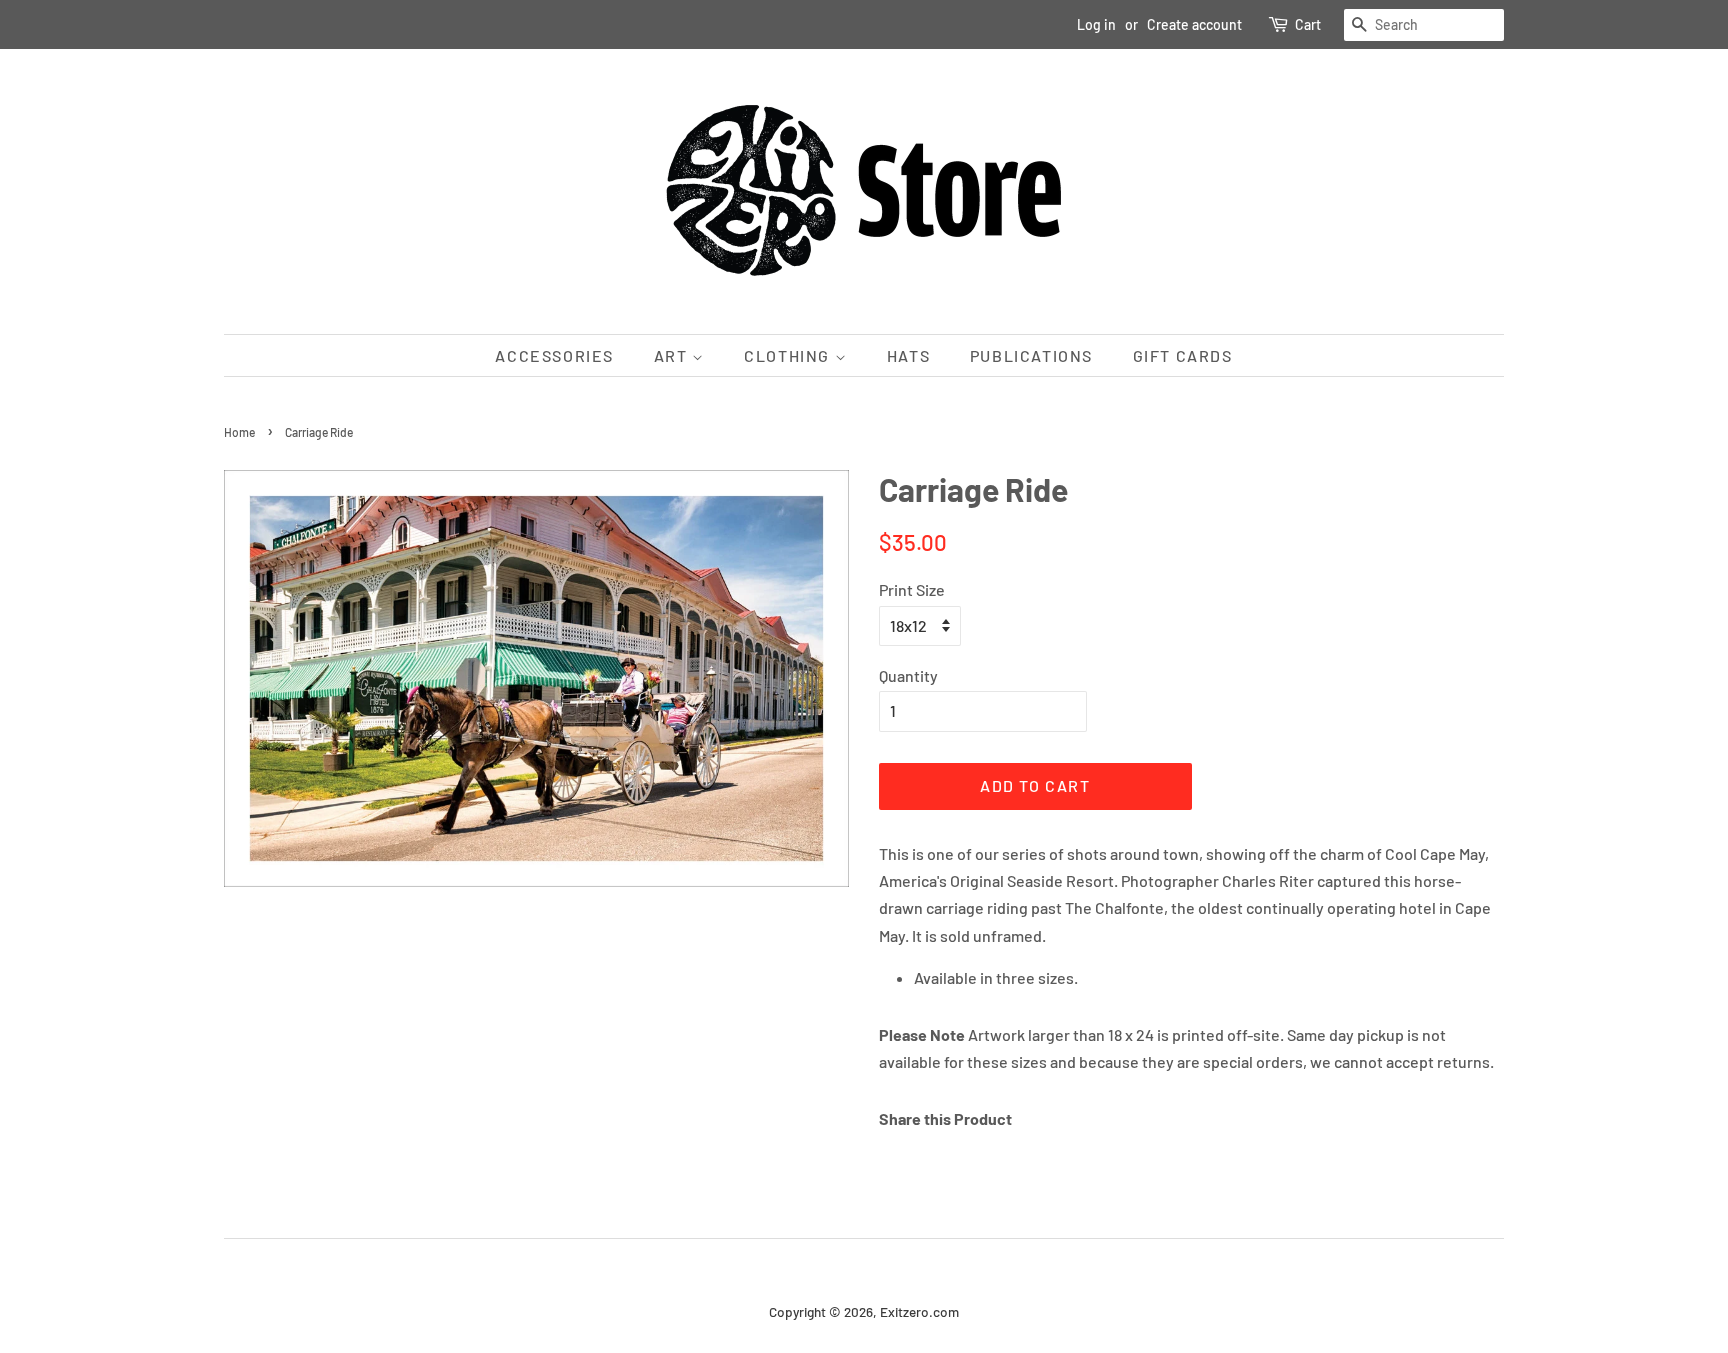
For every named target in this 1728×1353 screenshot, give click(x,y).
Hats (908, 355)
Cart (1308, 24)
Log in (1096, 24)
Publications (1031, 355)
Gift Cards (1183, 355)
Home (239, 432)
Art (673, 355)
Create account (1194, 24)
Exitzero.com (919, 1311)
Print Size (912, 589)
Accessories (554, 355)
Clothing (789, 355)
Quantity (908, 675)
